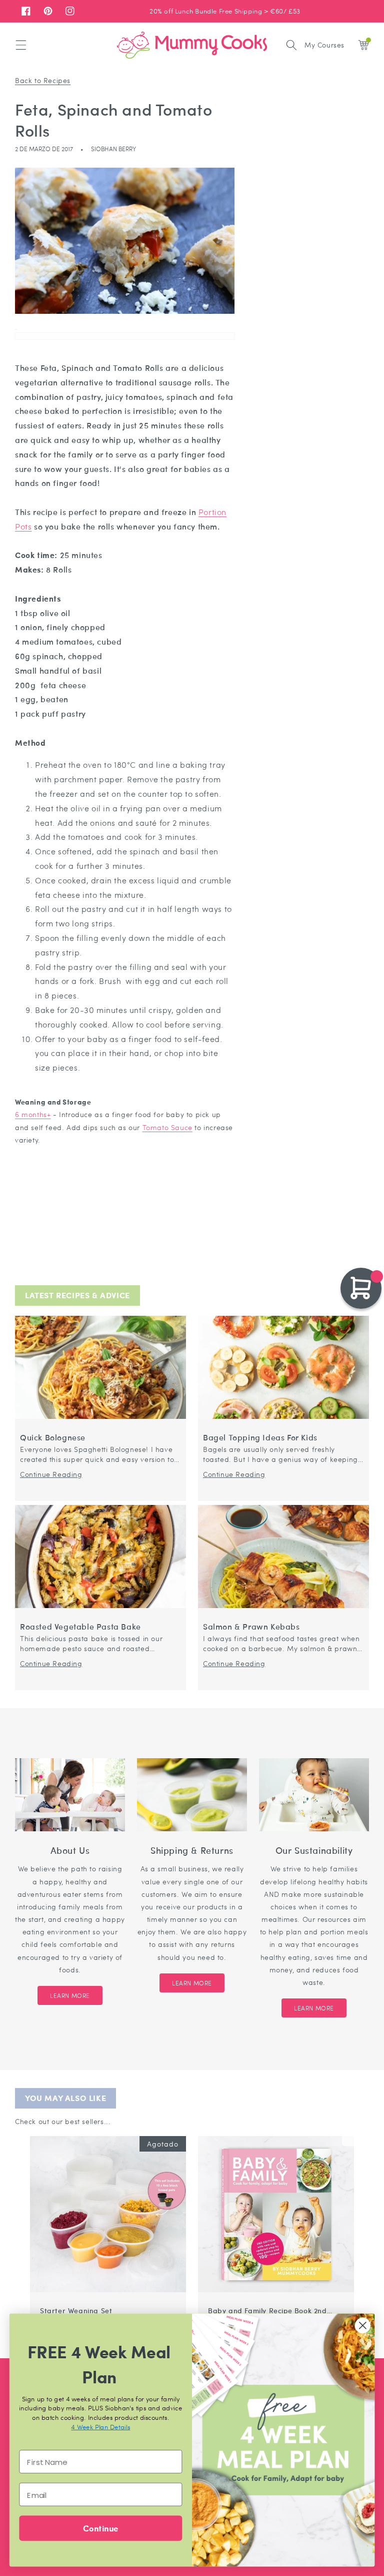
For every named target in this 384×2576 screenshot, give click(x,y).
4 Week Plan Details (100, 2427)
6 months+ (33, 1114)
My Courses (324, 45)
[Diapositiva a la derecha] (348, 2131)
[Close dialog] (363, 2326)
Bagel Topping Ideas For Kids (260, 1438)
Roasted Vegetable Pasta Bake (80, 1627)
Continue (100, 2528)
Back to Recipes (43, 80)
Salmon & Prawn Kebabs (251, 1627)
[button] (21, 45)
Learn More (70, 1995)
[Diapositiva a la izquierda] (336, 2131)
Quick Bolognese (53, 1438)
